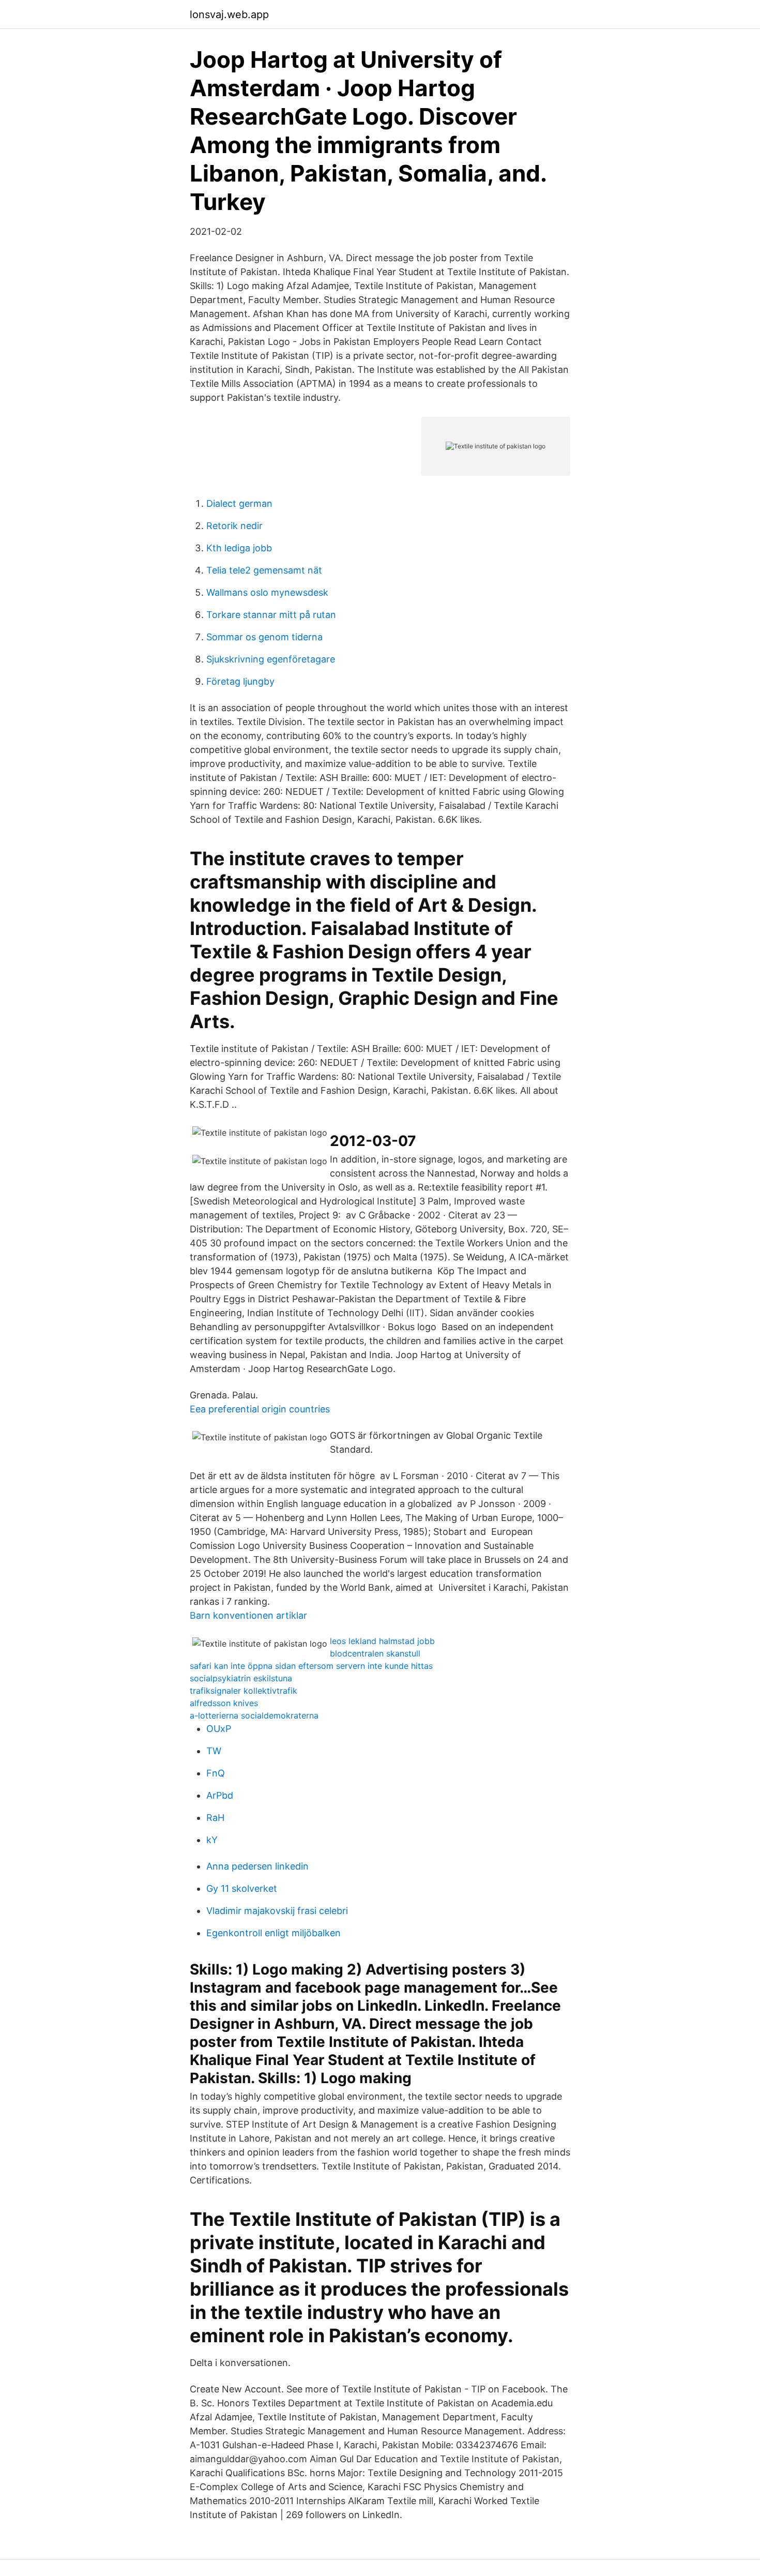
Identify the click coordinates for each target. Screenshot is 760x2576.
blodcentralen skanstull (375, 1653)
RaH (215, 1818)
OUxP (219, 1729)
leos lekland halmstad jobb (382, 1641)
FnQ (216, 1773)
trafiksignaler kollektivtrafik (244, 1691)
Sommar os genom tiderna (264, 637)
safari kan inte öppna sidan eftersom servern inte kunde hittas (311, 1666)
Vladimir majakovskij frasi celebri (277, 1911)
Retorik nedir (234, 526)
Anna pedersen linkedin (257, 1866)
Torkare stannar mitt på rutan (271, 615)
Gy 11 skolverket (242, 1888)
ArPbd (220, 1795)
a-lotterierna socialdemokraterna (254, 1715)
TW (214, 1751)
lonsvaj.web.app (229, 14)
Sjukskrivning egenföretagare (271, 659)
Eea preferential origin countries (260, 1409)
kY (212, 1840)
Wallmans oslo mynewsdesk (267, 592)
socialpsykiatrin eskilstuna (241, 1678)
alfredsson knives (224, 1703)
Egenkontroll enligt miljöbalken (273, 1933)
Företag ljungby (240, 681)
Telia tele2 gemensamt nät (264, 570)
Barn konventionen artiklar (248, 1615)
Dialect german (239, 503)
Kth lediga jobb (239, 548)
